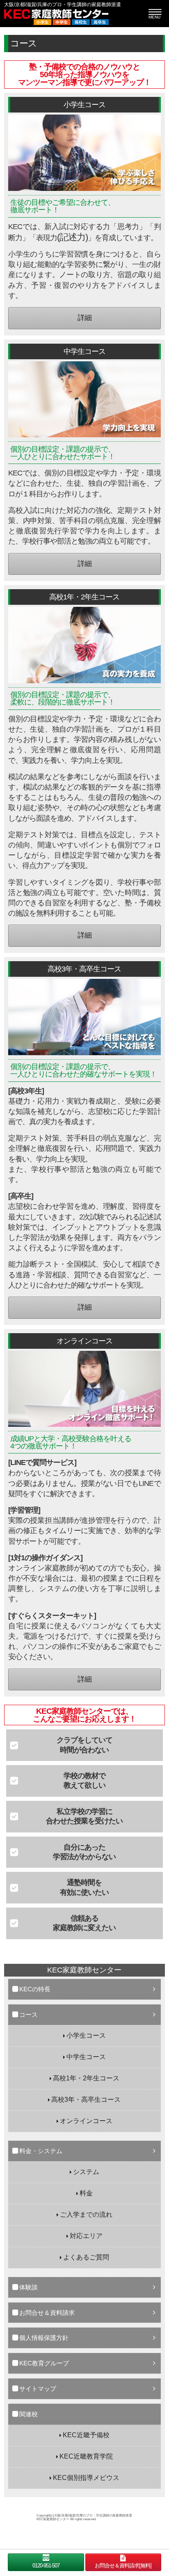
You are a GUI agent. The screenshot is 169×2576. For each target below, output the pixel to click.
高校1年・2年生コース (86, 2078)
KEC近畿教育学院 (86, 2456)
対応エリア (86, 2236)
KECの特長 (35, 1989)
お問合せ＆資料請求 (47, 2313)
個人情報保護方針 (44, 2338)
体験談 (29, 2287)
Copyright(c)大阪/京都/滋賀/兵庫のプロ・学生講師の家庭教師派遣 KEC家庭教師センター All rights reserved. (84, 2517)
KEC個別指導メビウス (86, 2478)
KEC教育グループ (44, 2363)
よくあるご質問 (86, 2257)
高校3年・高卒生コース (86, 2100)
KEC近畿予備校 (86, 2435)
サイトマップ (38, 2389)
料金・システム (41, 2151)
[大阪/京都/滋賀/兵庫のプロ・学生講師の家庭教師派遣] (84, 17)
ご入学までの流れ (86, 2214)
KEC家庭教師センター (84, 1970)
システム (86, 2172)
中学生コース (86, 2057)
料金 (86, 2193)
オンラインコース (86, 2121)
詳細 (84, 318)
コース (29, 2015)
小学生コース (86, 2035)
